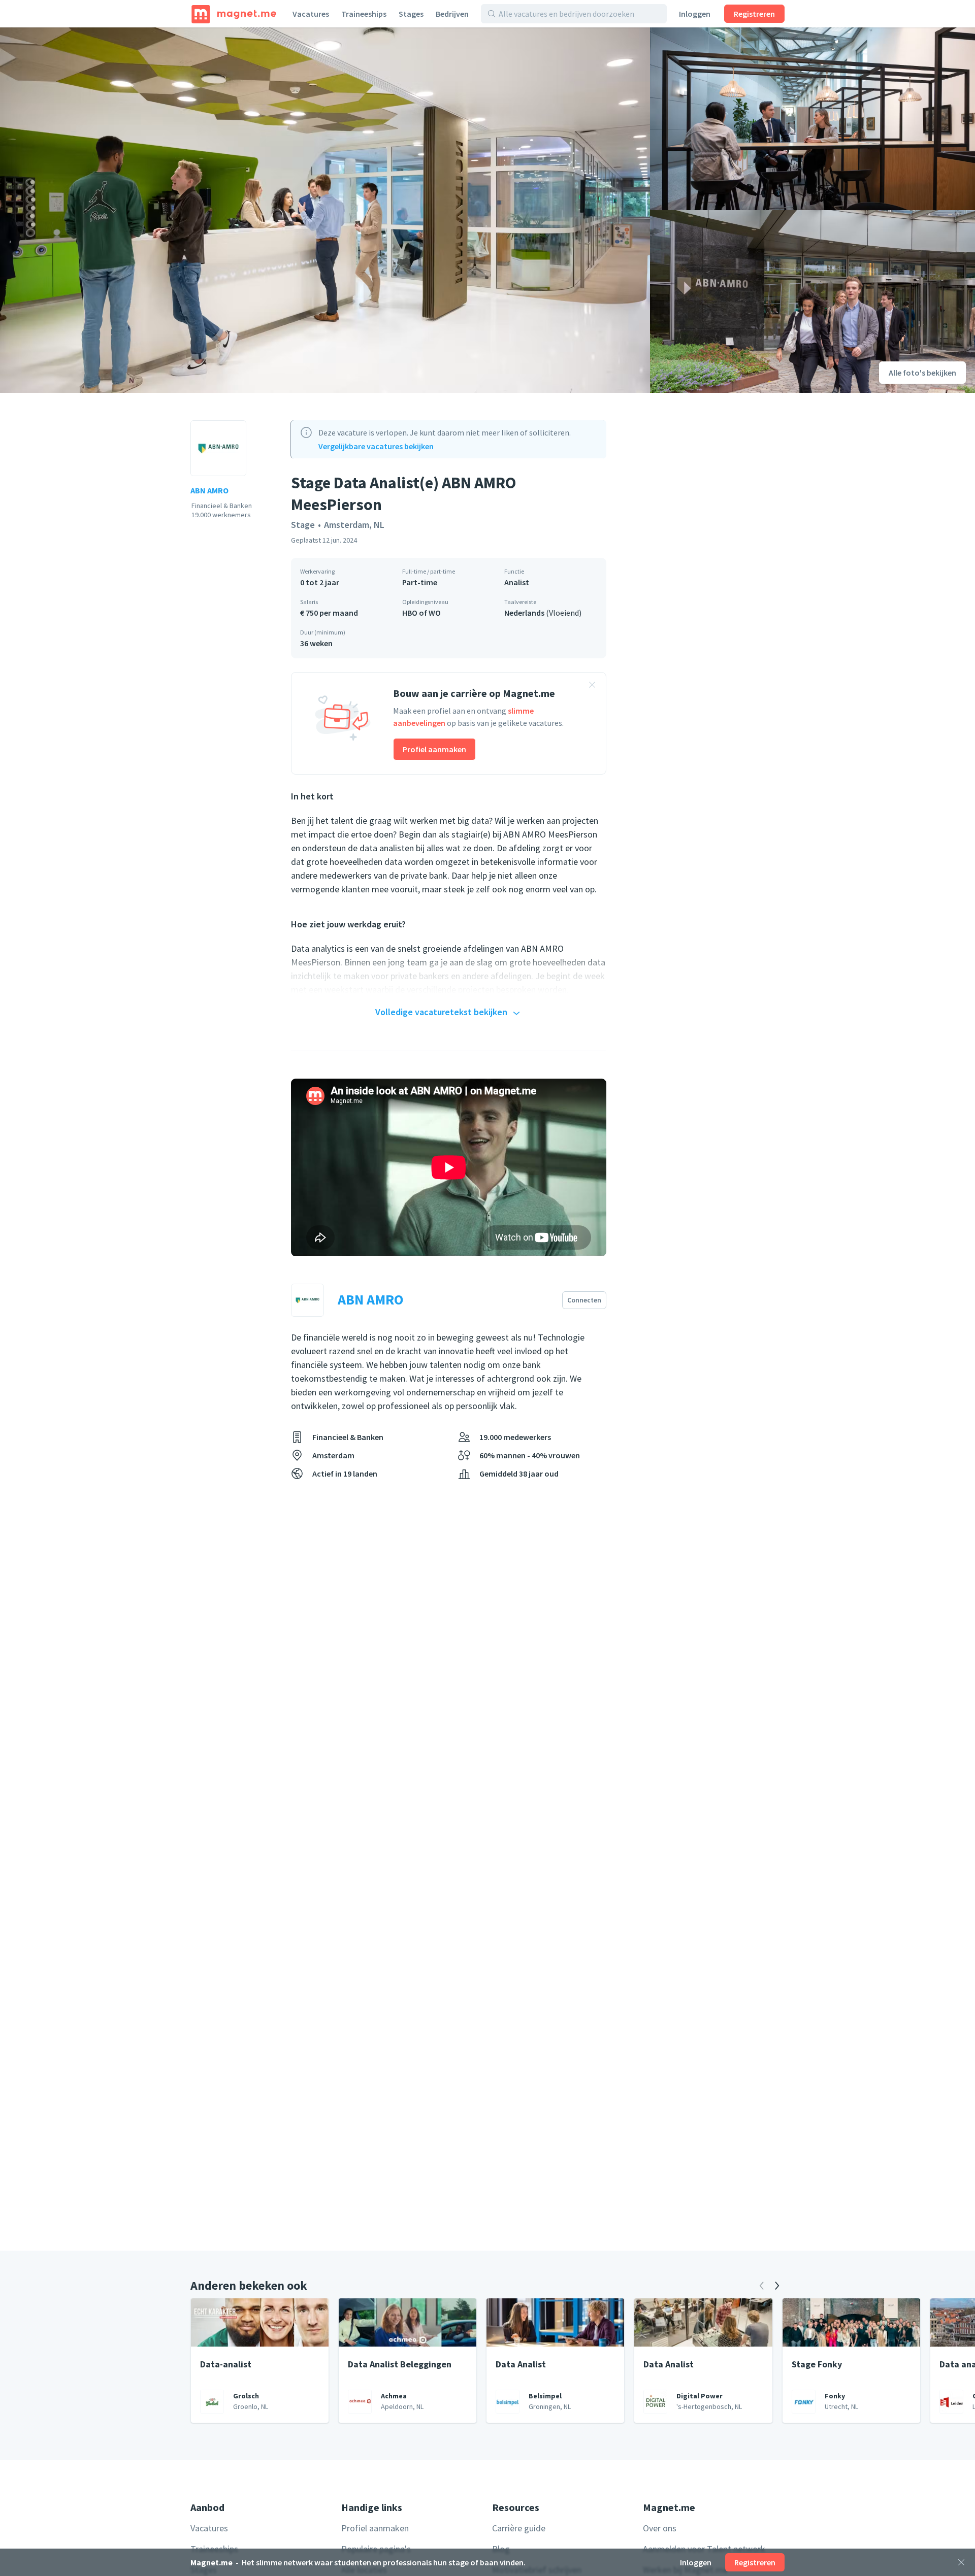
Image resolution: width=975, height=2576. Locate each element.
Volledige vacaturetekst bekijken (441, 1012)
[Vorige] (762, 2286)
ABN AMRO (209, 490)
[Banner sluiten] (592, 686)
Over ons (660, 2528)
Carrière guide (519, 2528)
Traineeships (364, 14)
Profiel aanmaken (434, 749)
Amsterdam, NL (354, 525)
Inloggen (695, 14)
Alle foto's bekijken (922, 373)
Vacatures (311, 14)
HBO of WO (421, 613)
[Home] (234, 14)
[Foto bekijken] (325, 210)
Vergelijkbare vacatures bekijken (376, 446)
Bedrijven (452, 14)
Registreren (754, 14)
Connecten (584, 1300)
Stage (303, 525)
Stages (411, 14)
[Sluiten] (961, 2562)
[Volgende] (777, 2286)
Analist (517, 582)
